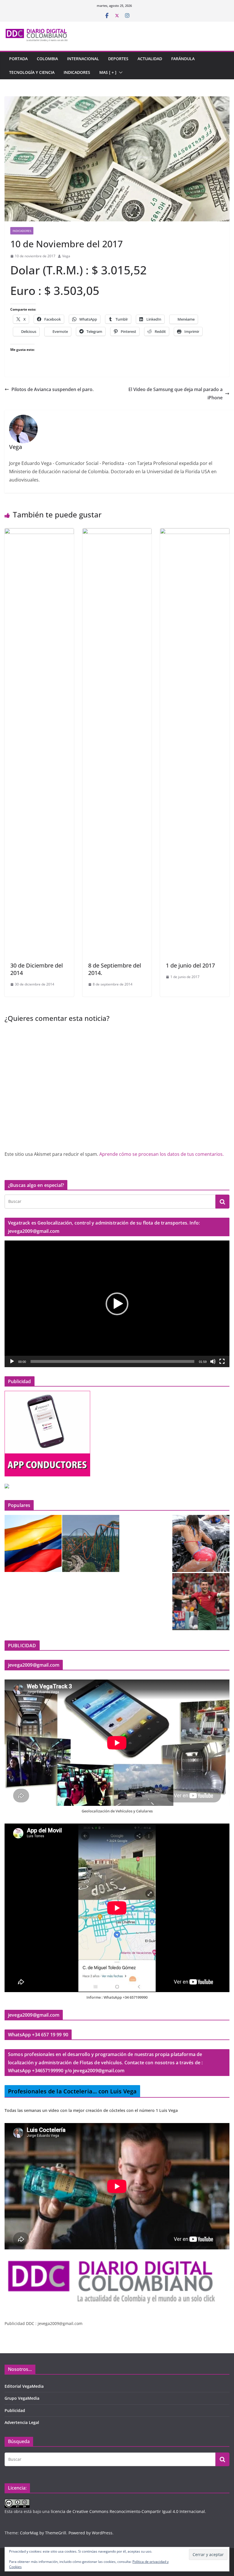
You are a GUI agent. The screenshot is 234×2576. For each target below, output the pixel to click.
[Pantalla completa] (222, 1361)
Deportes (118, 59)
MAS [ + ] (108, 72)
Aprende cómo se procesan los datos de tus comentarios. (162, 1154)
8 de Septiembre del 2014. (115, 969)
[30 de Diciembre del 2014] (39, 532)
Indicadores (77, 72)
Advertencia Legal (22, 2422)
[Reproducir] (12, 1361)
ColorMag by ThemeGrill (43, 2533)
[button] (120, 72)
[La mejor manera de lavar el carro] (201, 1543)
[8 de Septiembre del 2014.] (117, 532)
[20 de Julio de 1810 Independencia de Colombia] (33, 1543)
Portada (18, 59)
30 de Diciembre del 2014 (37, 969)
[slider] (112, 1361)
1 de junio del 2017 (190, 965)
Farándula (183, 59)
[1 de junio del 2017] (195, 532)
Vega (66, 256)
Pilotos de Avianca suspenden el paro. (53, 389)
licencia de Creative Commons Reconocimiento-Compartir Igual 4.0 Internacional (128, 2511)
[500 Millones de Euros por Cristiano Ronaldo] (201, 1602)
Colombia (47, 59)
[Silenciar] (213, 1361)
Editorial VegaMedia (24, 2386)
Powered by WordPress (90, 2533)
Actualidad (150, 59)
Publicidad (15, 2410)
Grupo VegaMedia (22, 2398)
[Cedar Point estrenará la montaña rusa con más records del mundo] (91, 1543)
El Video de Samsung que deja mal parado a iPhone (175, 393)
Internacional (83, 59)
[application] (117, 1304)
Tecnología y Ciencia (32, 72)
